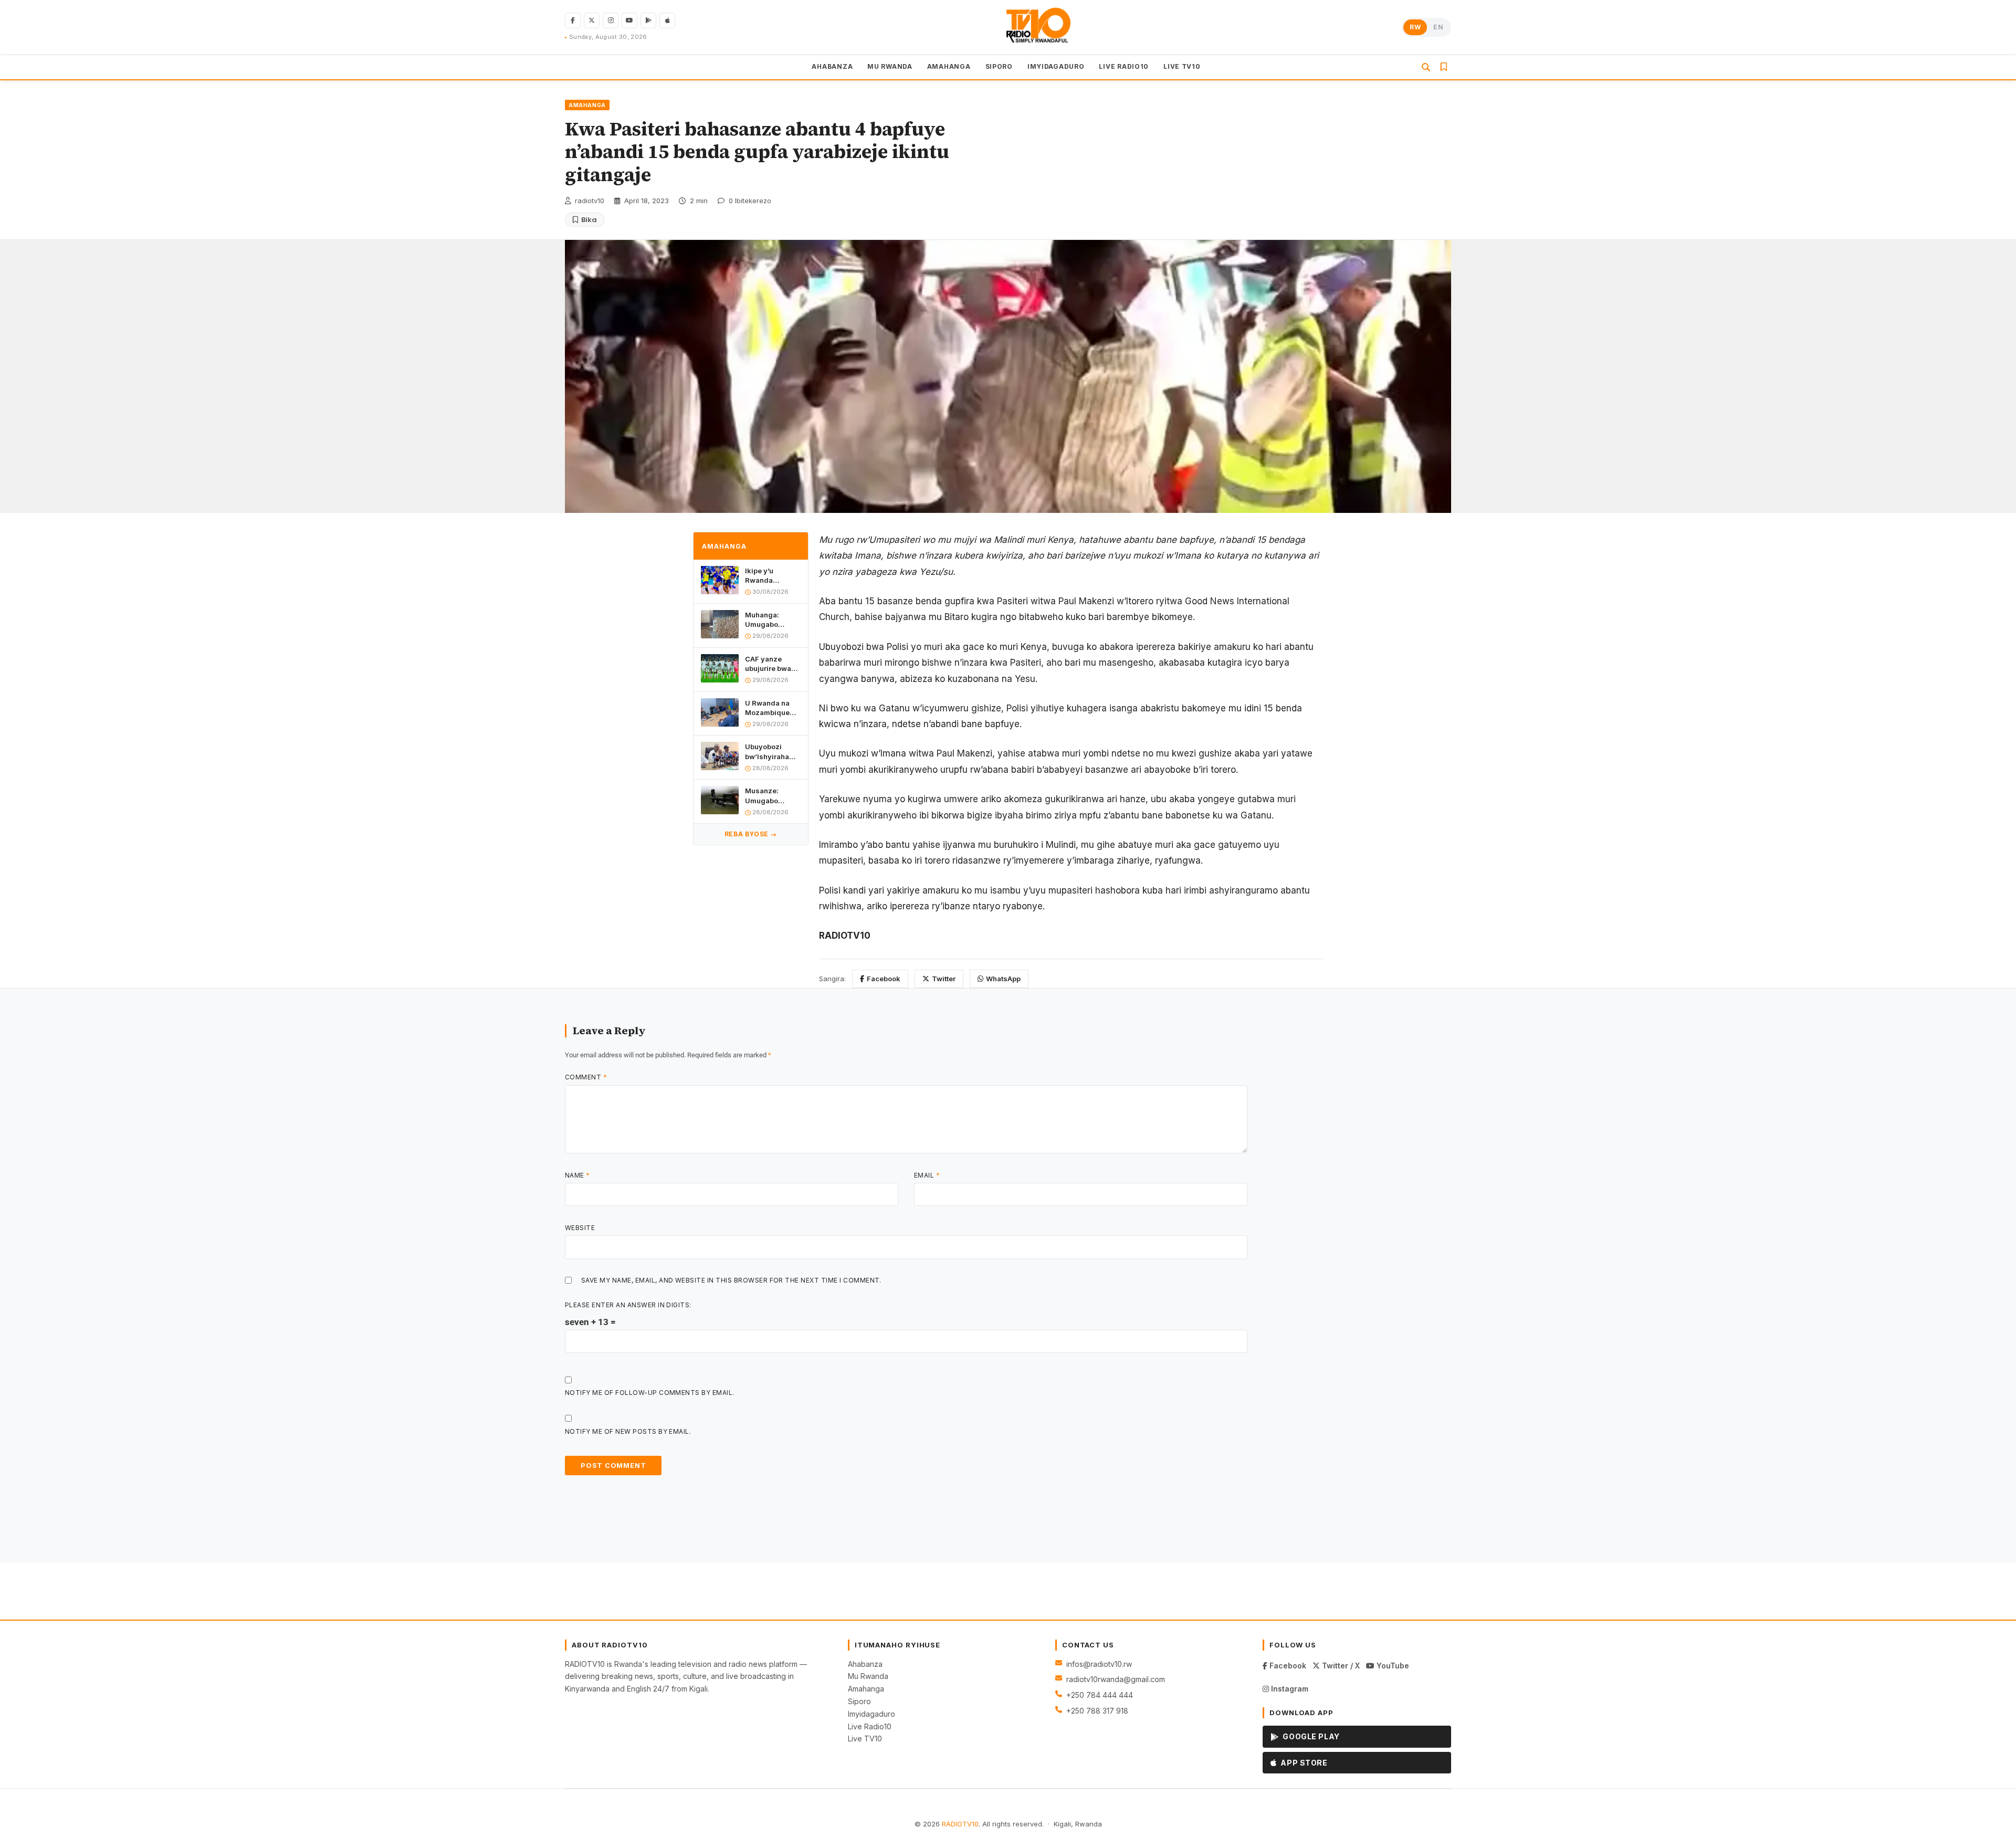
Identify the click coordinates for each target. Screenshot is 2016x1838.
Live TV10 (865, 1739)
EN (1438, 27)
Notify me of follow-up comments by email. (650, 1393)
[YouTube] (629, 20)
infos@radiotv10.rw (1099, 1664)
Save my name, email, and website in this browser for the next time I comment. (731, 1280)
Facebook (884, 979)
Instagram (1289, 1689)
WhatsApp (1003, 979)
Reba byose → (751, 834)
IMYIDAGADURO (1056, 66)
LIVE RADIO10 (1124, 66)
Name (577, 1175)
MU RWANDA (890, 66)
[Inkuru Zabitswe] (1444, 67)
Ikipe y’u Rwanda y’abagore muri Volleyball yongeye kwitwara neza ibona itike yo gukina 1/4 (770, 575)
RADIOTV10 (960, 1824)
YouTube (1392, 1666)
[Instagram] (611, 20)
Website (580, 1228)
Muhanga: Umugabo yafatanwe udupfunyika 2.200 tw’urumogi (766, 619)
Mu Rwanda (868, 1676)
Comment (586, 1077)
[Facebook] (573, 20)
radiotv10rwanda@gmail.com (1116, 1679)
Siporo (859, 1701)
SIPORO (999, 66)
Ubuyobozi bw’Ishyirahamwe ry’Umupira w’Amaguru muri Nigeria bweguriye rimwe (773, 752)
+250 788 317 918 (1097, 1711)
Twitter (944, 979)
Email (927, 1175)
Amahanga (866, 1689)
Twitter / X (1340, 1666)
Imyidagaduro (871, 1714)
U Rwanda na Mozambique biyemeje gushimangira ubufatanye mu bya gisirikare (770, 707)
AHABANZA (832, 66)
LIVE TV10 (1182, 66)
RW (1415, 27)
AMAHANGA (949, 66)
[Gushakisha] (1426, 67)
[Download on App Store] (667, 20)
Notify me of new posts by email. (628, 1431)
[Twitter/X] (592, 20)
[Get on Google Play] (648, 20)
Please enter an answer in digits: (628, 1305)
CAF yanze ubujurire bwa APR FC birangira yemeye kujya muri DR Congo (770, 663)
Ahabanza (865, 1664)
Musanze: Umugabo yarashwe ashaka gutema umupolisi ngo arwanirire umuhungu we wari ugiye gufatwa (771, 796)
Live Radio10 (870, 1726)
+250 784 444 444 (1100, 1695)
